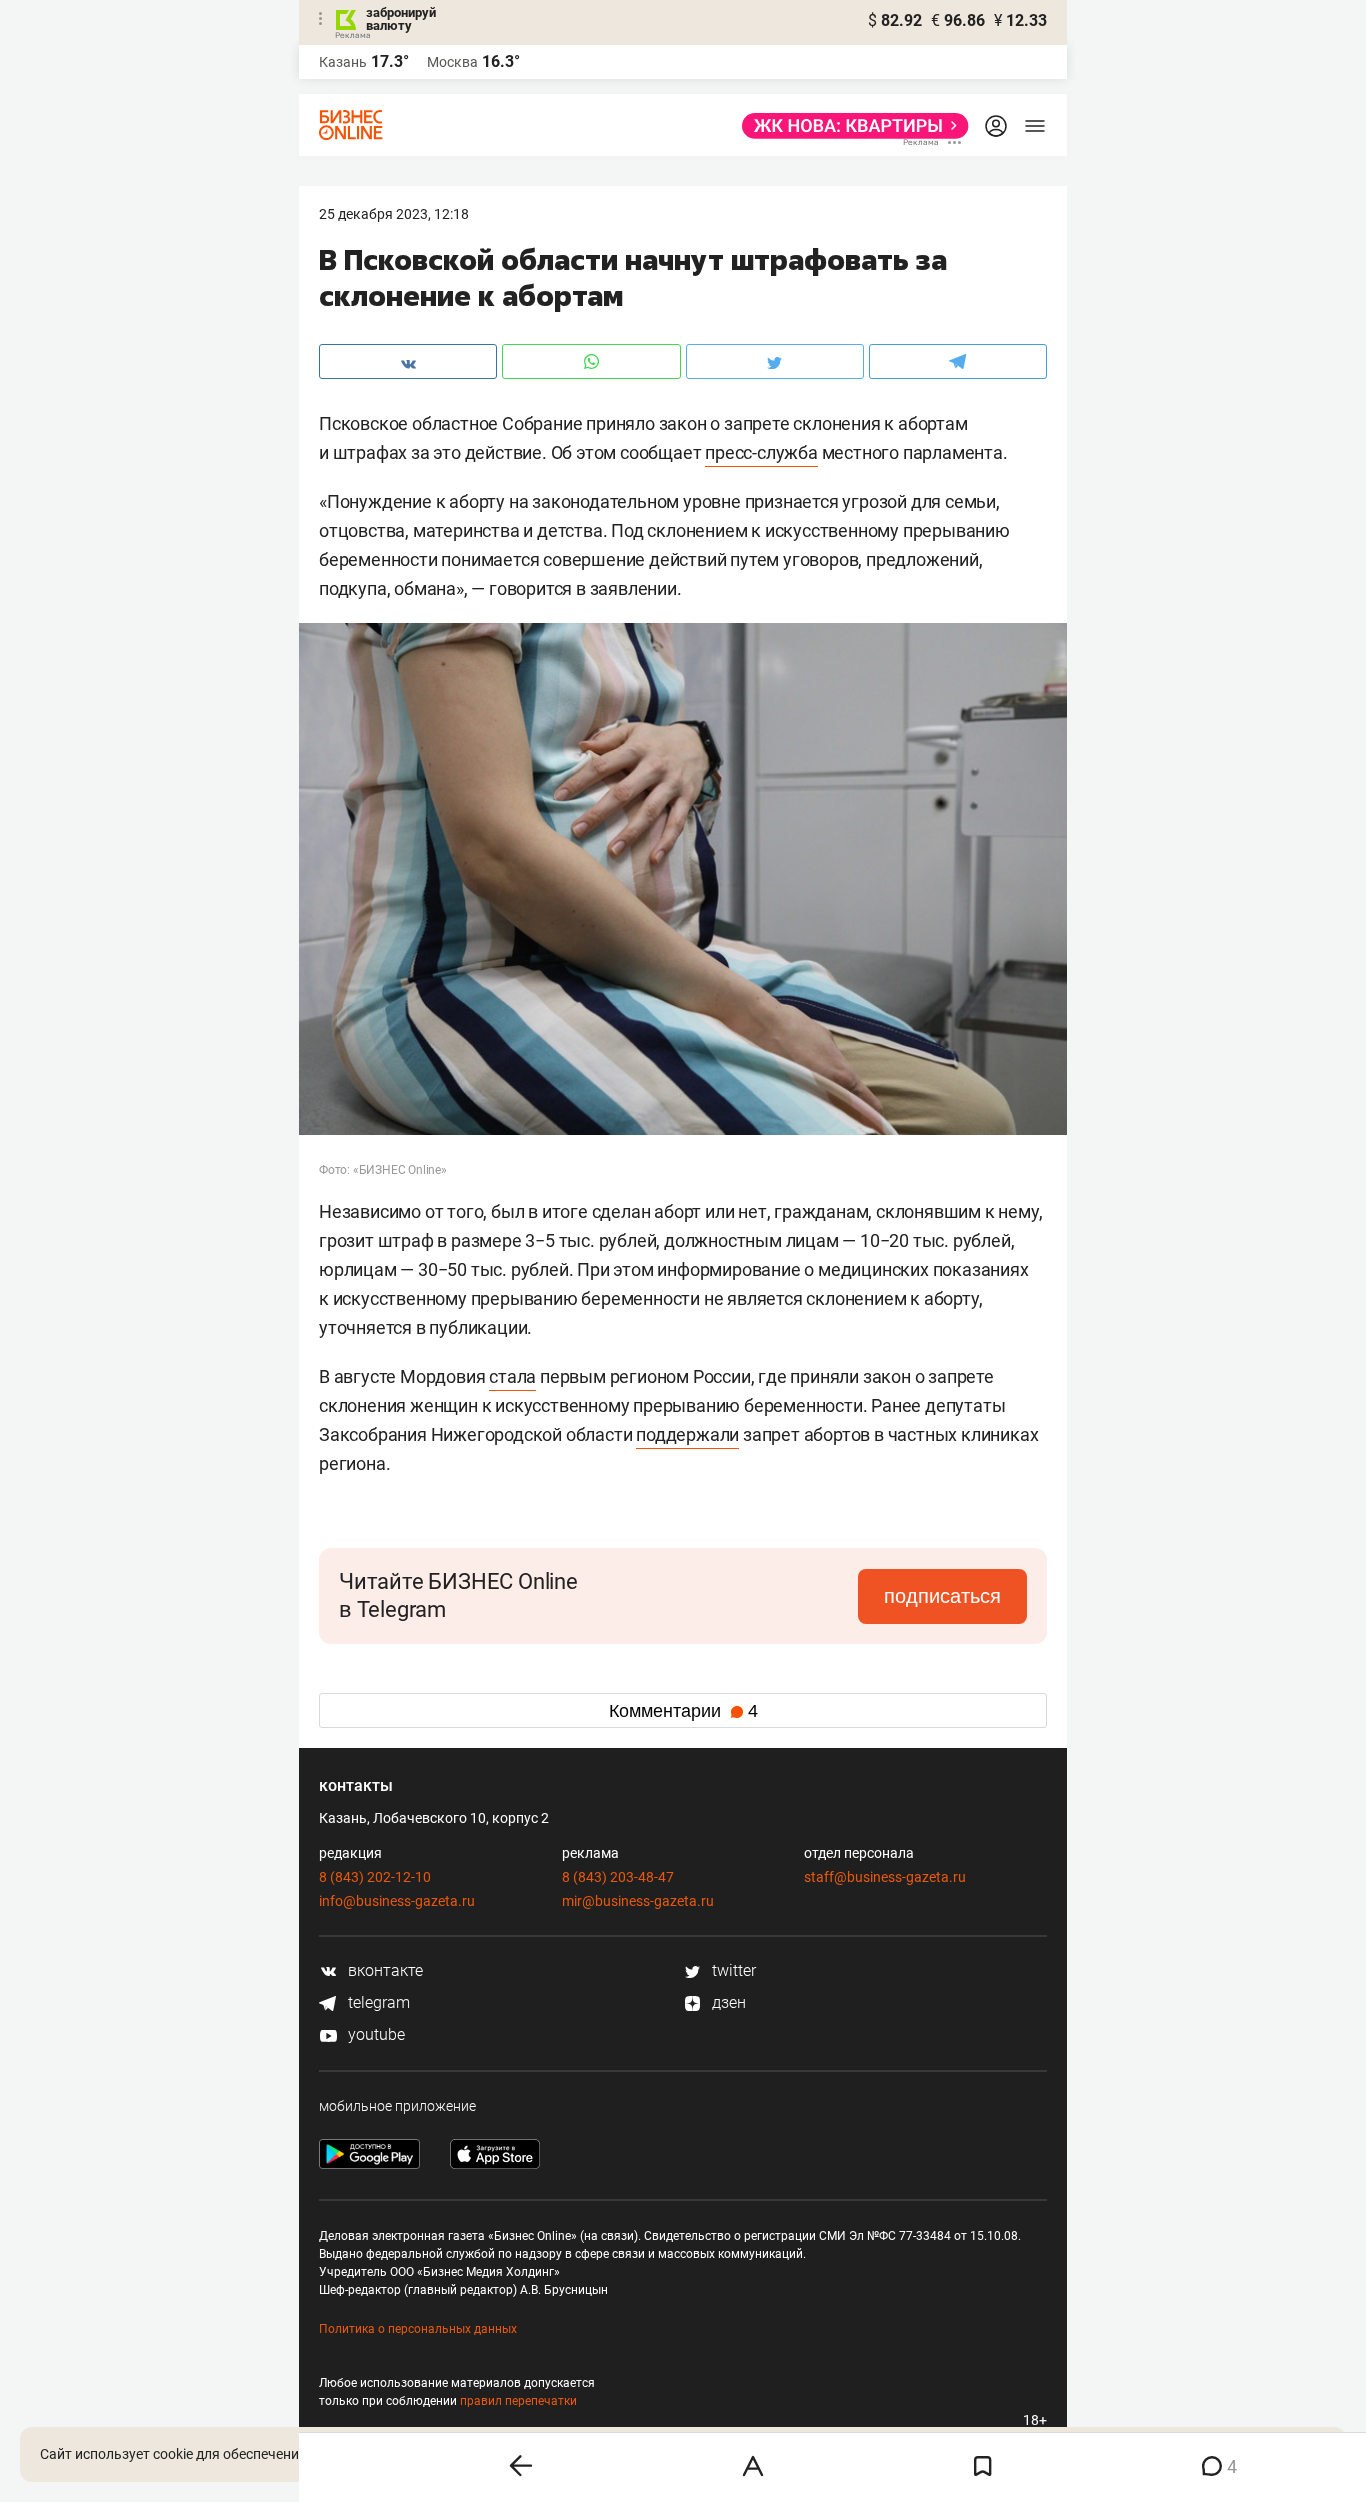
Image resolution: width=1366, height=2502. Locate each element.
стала (512, 1376)
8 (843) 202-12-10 (375, 1877)
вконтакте (383, 1970)
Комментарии (683, 1711)
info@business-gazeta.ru (397, 1901)
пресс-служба (761, 452)
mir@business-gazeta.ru (638, 1901)
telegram (377, 2002)
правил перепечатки (518, 2401)
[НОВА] (849, 126)
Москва (452, 62)
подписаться (942, 1596)
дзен (727, 2002)
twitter (732, 1970)
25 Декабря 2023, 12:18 (394, 214)
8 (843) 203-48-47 (618, 1877)
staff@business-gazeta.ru (885, 1877)
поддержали (687, 1434)
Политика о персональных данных (418, 2329)
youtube (374, 2034)
